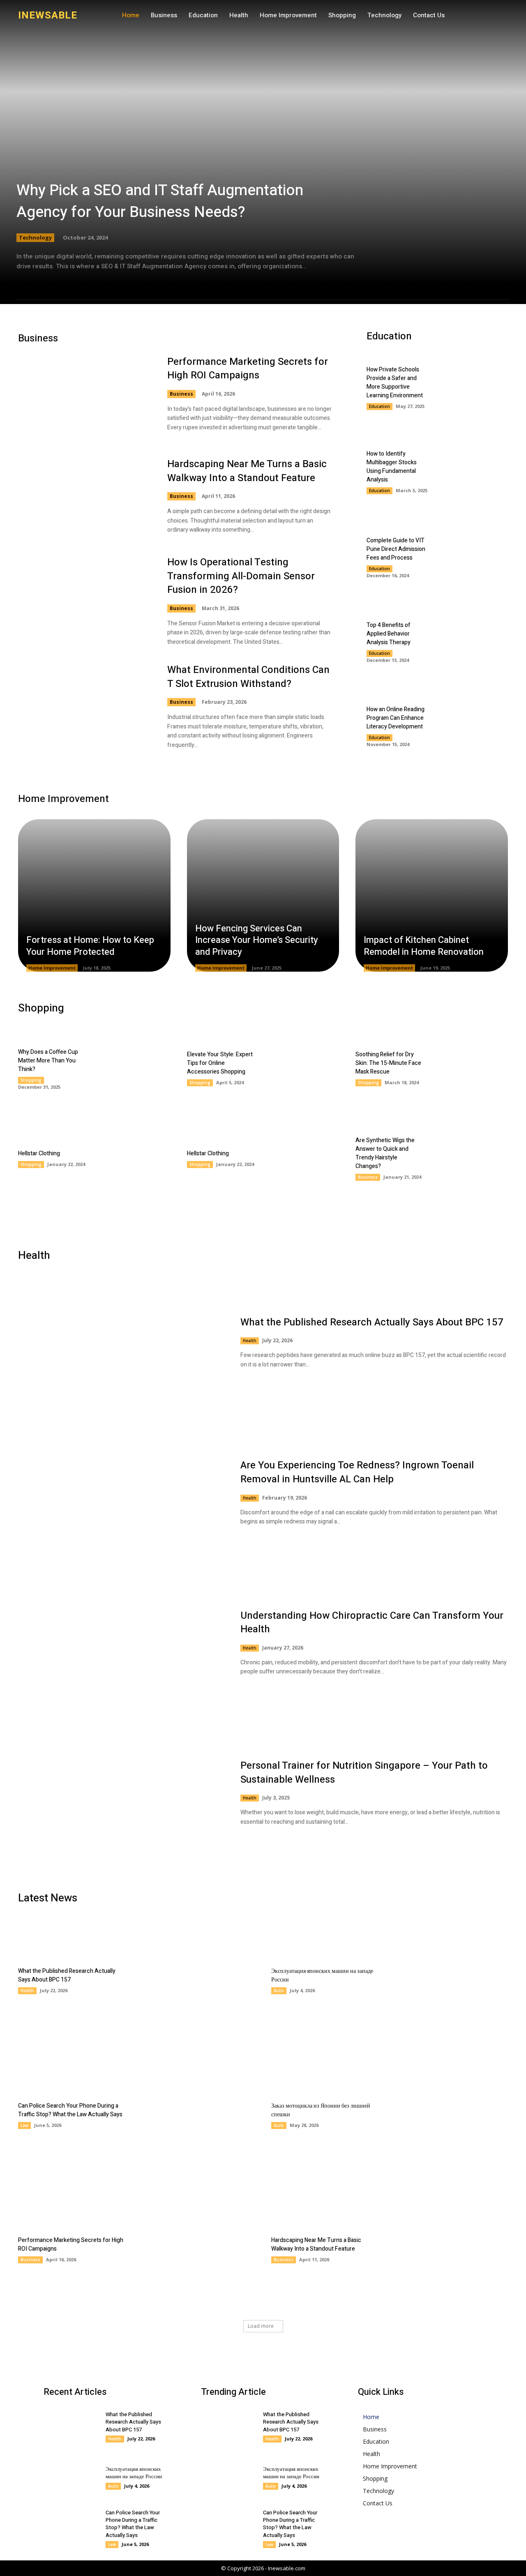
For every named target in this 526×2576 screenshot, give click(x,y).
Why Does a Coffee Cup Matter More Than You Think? (48, 1061)
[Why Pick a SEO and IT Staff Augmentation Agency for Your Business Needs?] (263, 152)
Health (250, 1341)
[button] (447, 16)
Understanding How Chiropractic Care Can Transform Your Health (372, 1623)
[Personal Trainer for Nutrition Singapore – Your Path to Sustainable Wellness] (121, 1793)
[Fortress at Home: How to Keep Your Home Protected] (94, 895)
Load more (261, 2326)
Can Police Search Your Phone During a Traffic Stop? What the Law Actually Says (70, 2110)
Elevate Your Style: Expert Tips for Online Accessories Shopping (220, 1063)
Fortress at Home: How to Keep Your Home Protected (90, 946)
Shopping (31, 1080)
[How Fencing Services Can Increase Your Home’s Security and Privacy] (263, 895)
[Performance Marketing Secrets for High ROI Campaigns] (84, 394)
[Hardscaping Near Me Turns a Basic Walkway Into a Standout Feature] (84, 496)
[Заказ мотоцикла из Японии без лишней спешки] (449, 2115)
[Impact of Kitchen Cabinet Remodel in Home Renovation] (432, 895)
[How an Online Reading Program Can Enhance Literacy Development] (473, 725)
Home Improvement (52, 968)
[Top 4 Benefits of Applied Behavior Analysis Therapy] (473, 641)
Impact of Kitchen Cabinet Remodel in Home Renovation (424, 946)
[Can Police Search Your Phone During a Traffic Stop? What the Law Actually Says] (196, 2115)
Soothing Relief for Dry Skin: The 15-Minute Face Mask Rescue (388, 1063)
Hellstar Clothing (39, 1153)
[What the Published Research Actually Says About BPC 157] (121, 1342)
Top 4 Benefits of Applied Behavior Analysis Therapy (389, 634)
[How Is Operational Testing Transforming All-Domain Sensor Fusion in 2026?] (84, 599)
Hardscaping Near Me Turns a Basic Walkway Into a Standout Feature (247, 471)
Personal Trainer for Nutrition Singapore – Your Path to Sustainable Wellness (364, 1773)
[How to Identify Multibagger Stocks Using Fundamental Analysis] (473, 472)
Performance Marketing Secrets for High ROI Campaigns (248, 369)
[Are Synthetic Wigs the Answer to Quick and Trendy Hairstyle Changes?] (470, 1158)
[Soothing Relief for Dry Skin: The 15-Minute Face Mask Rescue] (470, 1068)
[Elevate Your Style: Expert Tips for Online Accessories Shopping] (301, 1068)
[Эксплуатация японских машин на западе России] (449, 1980)
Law (24, 2125)
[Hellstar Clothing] (132, 1158)
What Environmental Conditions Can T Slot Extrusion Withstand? (248, 677)
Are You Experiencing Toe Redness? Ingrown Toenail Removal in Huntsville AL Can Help (357, 1472)
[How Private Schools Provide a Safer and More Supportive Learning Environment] (473, 388)
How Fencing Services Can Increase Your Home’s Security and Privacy (257, 940)
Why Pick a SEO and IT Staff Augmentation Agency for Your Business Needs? (160, 201)
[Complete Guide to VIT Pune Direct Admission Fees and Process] (473, 556)
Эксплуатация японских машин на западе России (134, 2473)
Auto (279, 1991)
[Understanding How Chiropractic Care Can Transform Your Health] (121, 1643)
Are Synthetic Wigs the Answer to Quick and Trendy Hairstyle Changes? (385, 1153)
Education (380, 406)
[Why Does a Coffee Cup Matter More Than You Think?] (132, 1068)
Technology (35, 237)
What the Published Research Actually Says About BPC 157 (372, 1322)
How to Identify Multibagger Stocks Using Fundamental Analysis (392, 467)
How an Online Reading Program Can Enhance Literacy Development (396, 718)
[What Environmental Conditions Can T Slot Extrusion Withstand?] (84, 706)
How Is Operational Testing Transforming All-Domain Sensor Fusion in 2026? (241, 576)
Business (181, 394)
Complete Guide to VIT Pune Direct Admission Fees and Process (396, 549)
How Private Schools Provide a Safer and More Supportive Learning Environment (395, 382)
